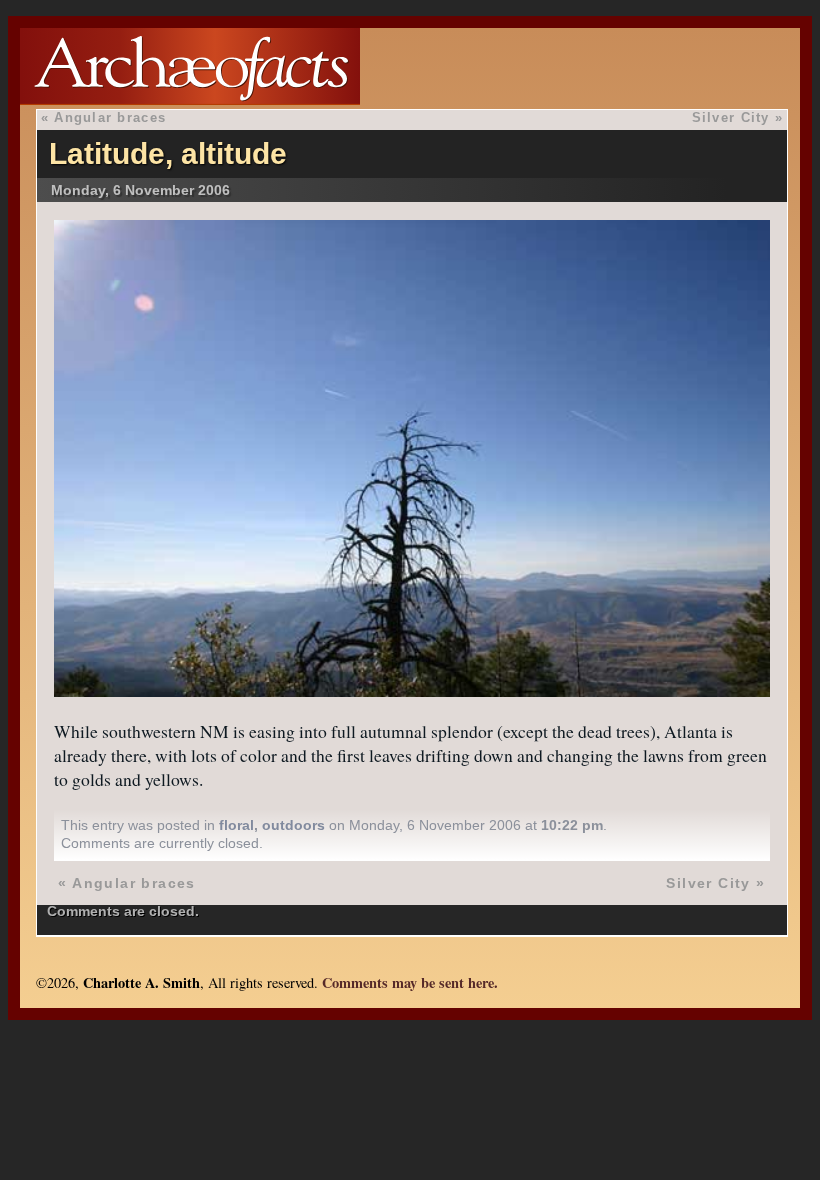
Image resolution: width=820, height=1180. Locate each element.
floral (236, 825)
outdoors (293, 825)
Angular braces (110, 117)
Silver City (731, 117)
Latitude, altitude (168, 153)
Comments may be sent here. (410, 982)
